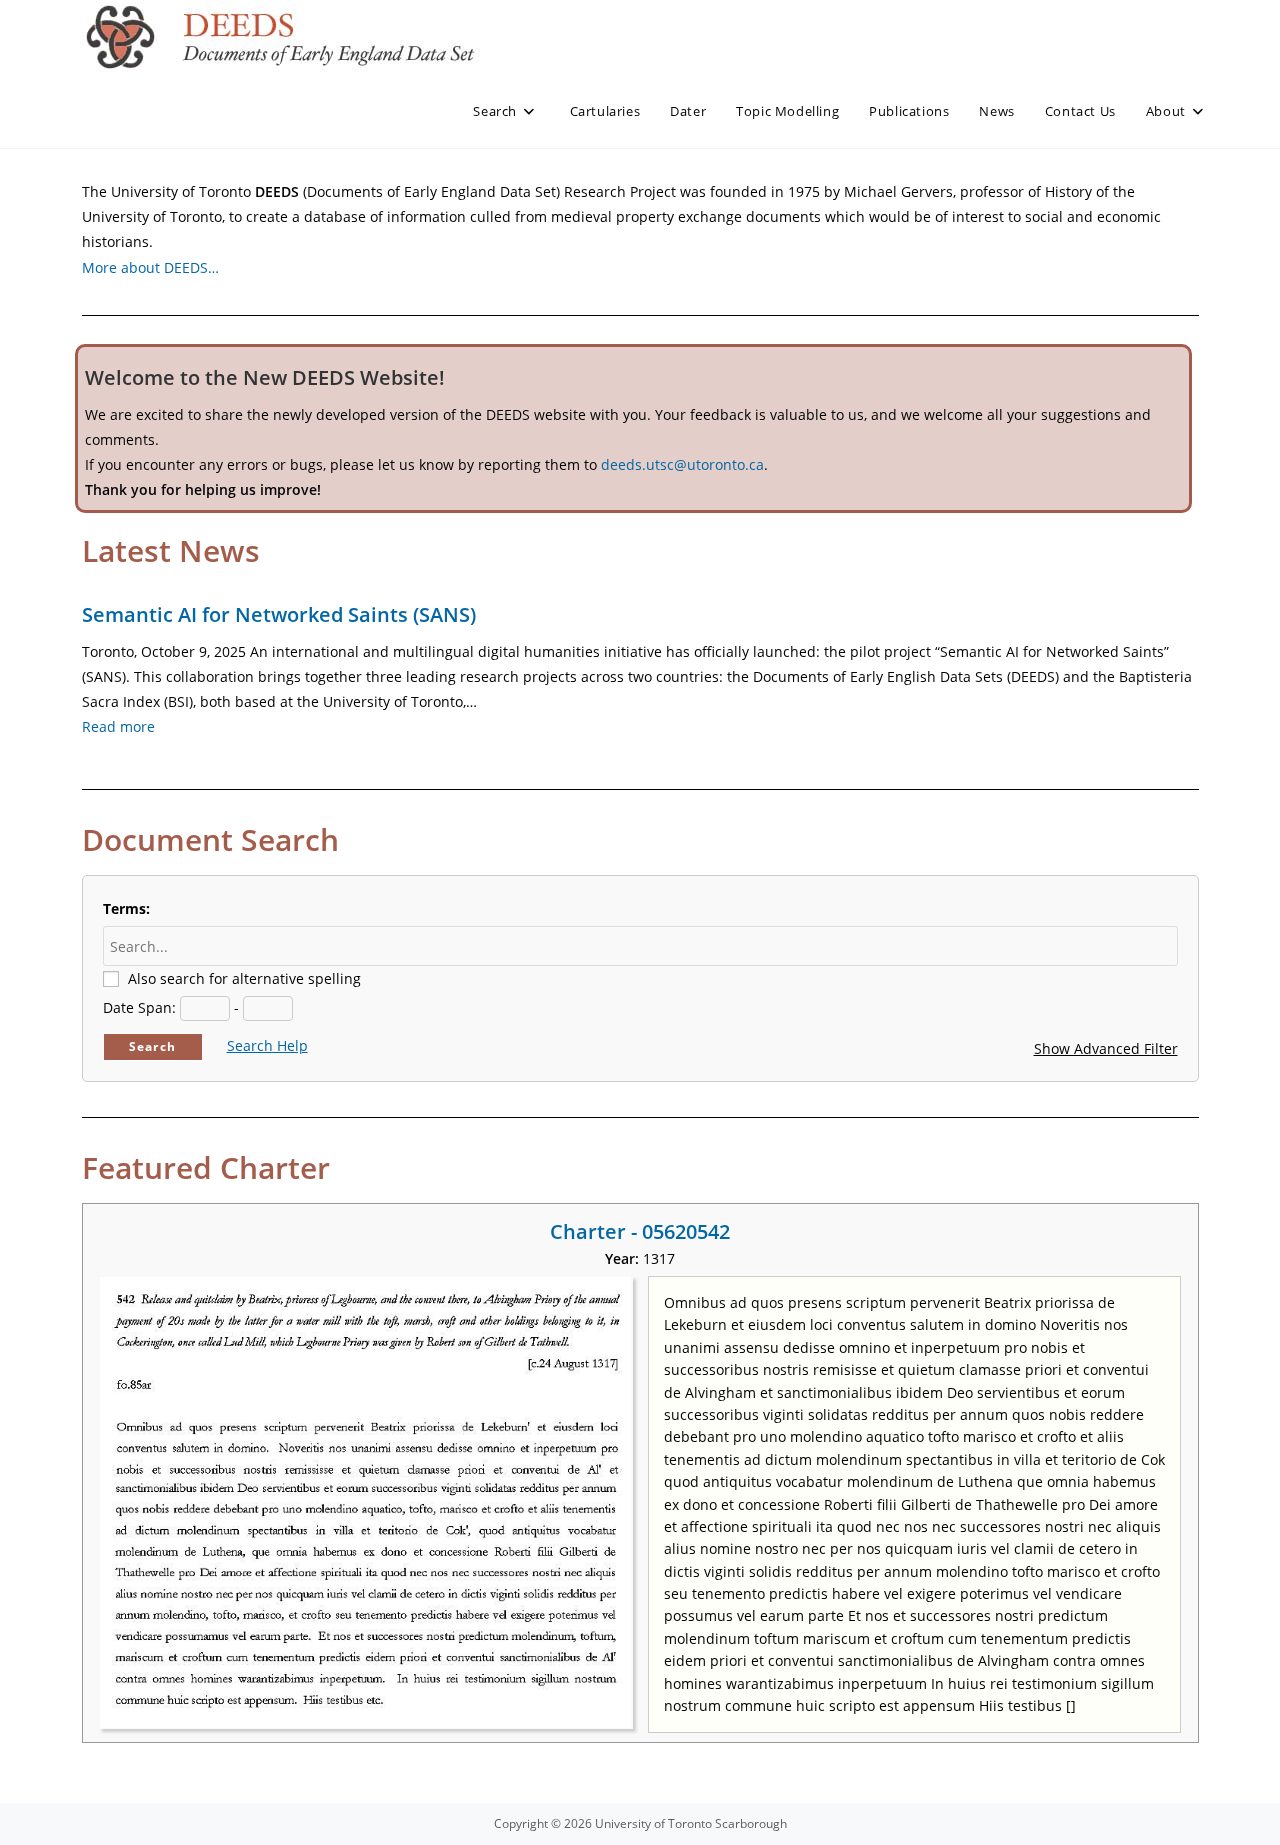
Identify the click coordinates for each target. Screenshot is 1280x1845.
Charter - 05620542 (640, 1231)
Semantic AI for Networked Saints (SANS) (279, 614)
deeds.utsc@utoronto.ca (682, 464)
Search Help (267, 1045)
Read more (118, 726)
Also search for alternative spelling (244, 978)
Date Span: (139, 1007)
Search (152, 1046)
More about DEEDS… (150, 267)
